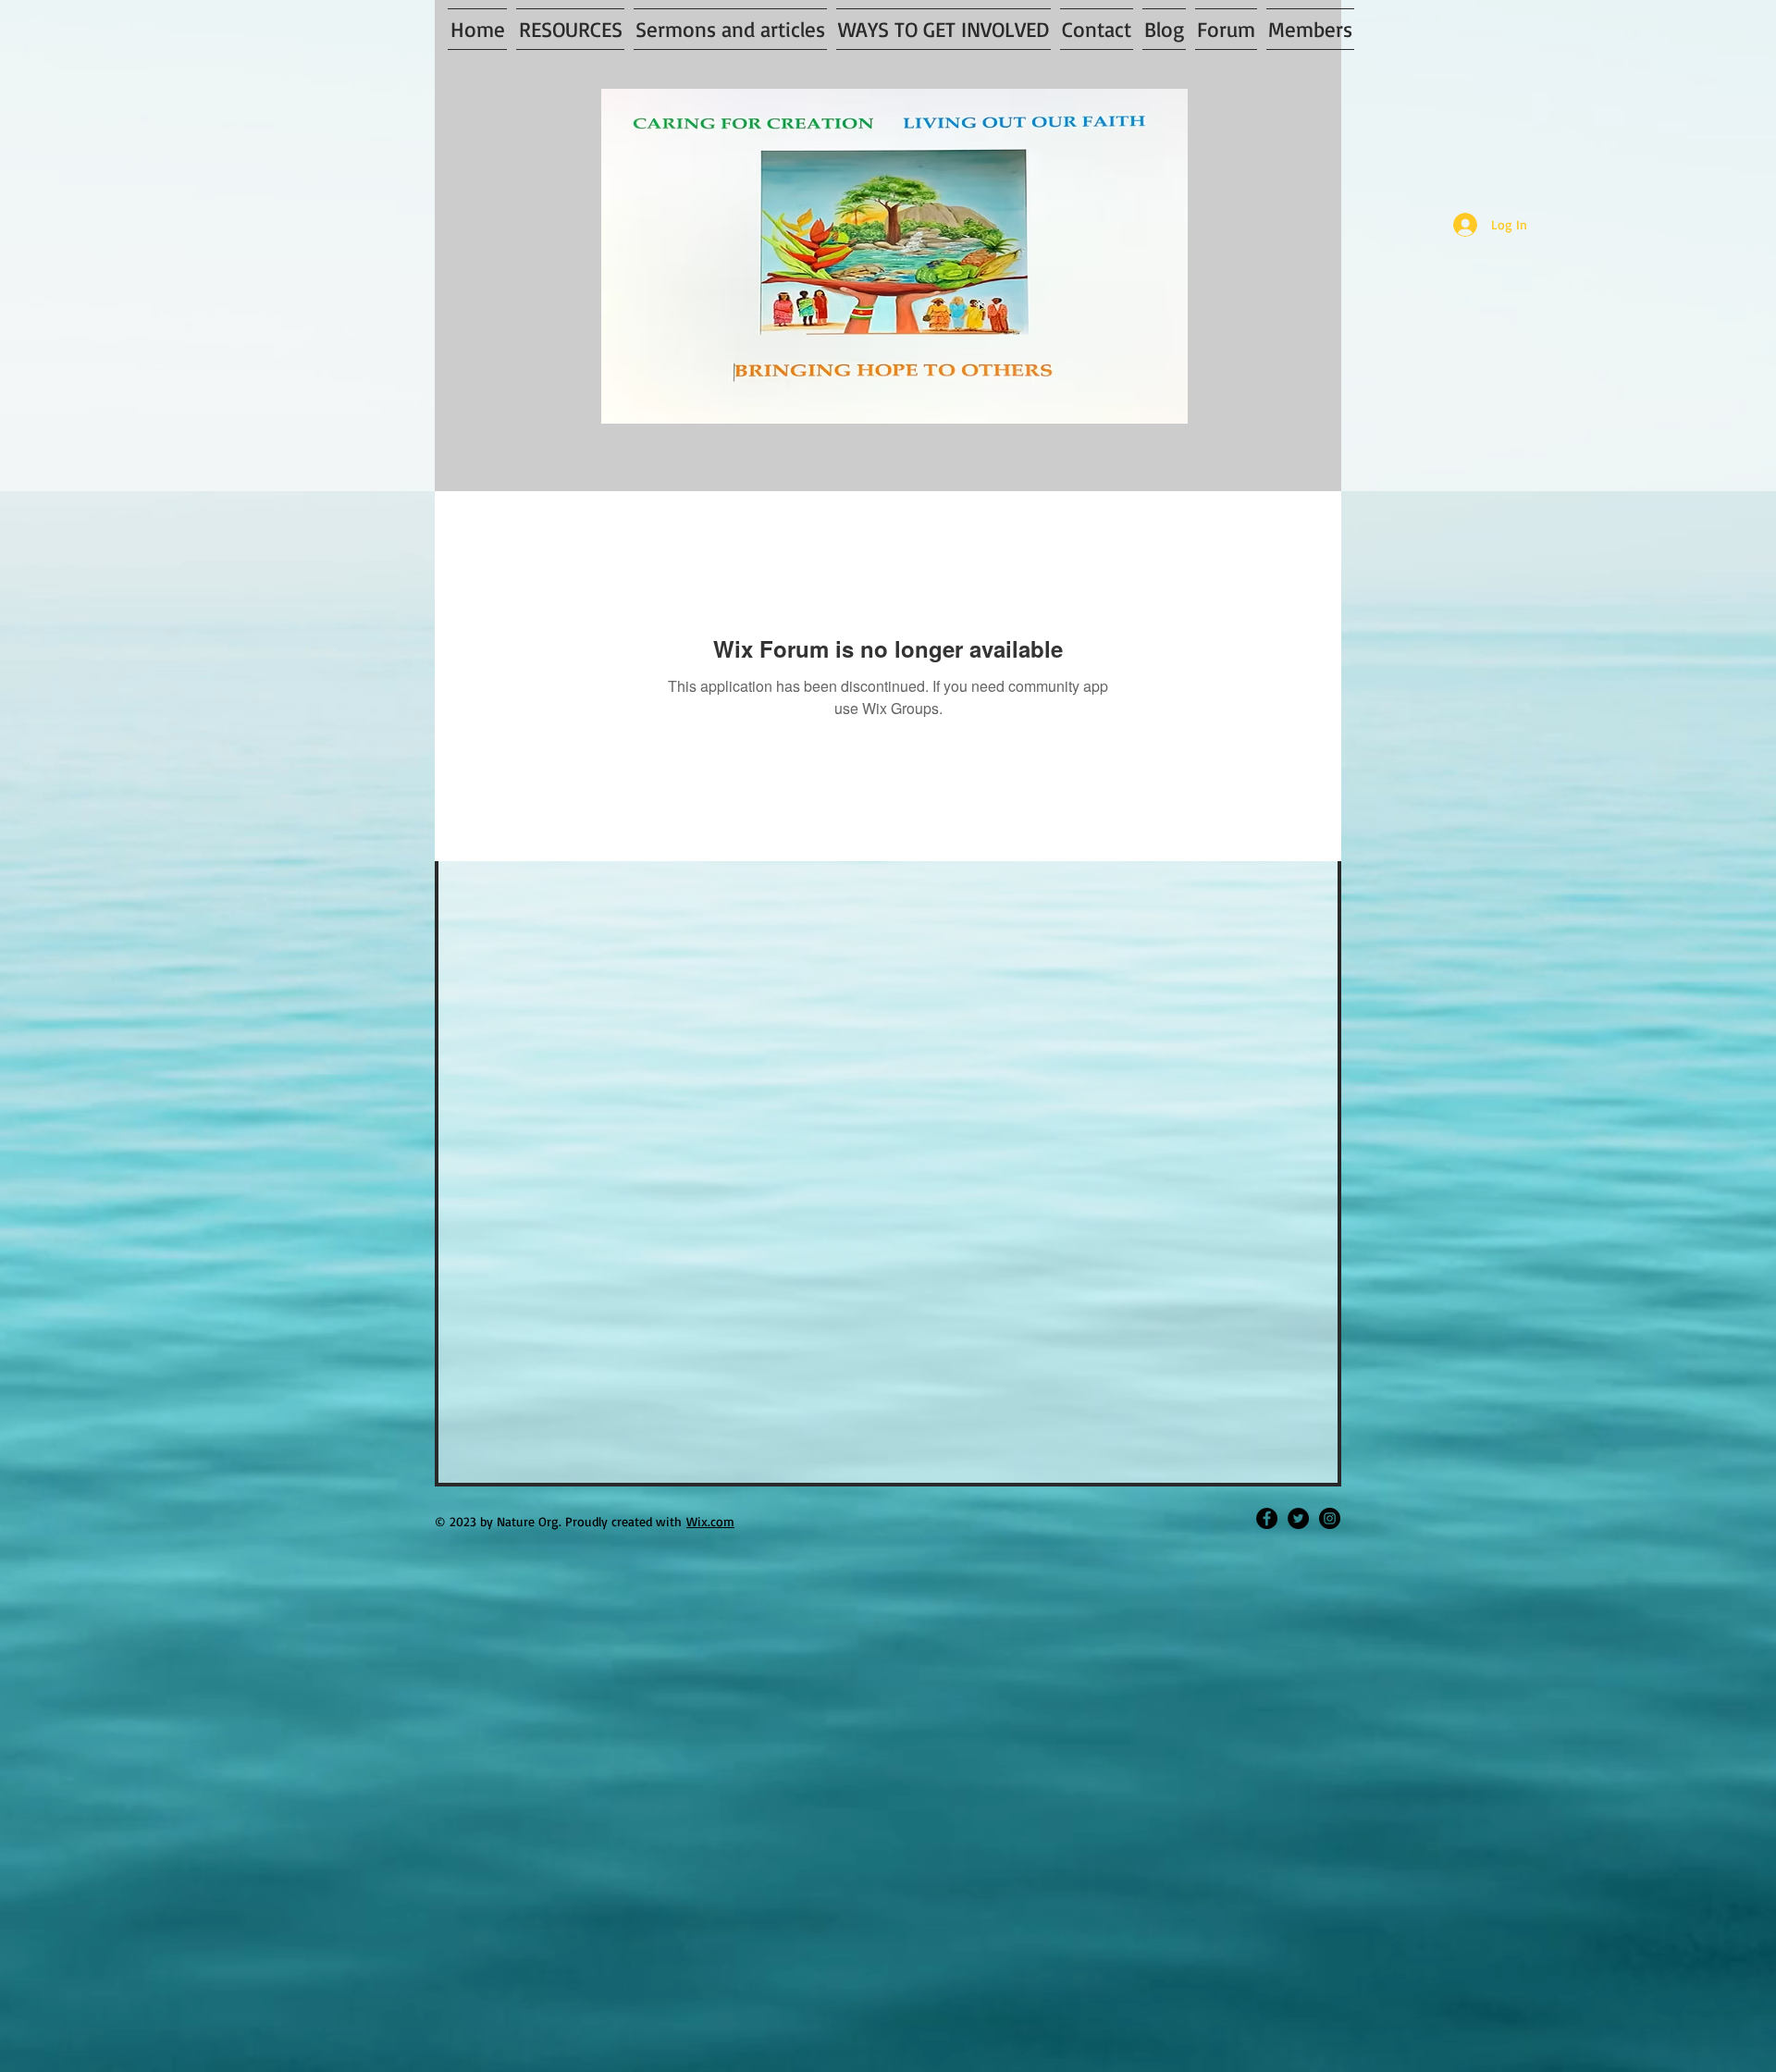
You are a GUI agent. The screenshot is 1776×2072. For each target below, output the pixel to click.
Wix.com (710, 1521)
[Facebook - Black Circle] (1267, 1518)
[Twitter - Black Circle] (1298, 1518)
